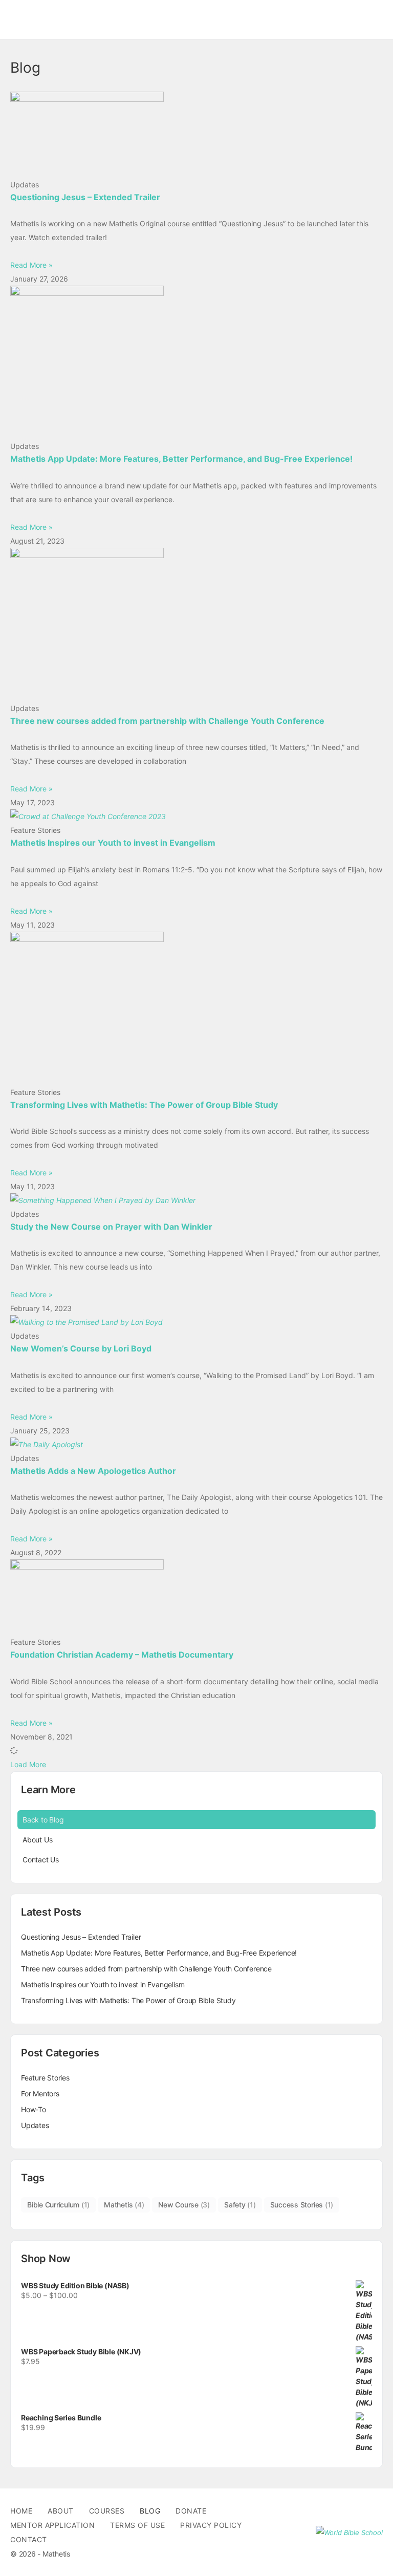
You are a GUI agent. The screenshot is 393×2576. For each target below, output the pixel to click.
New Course (184, 2205)
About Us (37, 1840)
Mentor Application (52, 2525)
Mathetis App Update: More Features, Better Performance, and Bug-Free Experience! (181, 459)
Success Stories (302, 2205)
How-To (34, 2109)
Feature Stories (45, 2078)
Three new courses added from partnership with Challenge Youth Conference (167, 721)
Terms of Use (137, 2525)
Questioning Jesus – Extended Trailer (85, 197)
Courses (107, 2511)
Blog (150, 2511)
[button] (28, 1764)
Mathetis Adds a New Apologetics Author (93, 1471)
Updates (35, 2125)
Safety (240, 2205)
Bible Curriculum (58, 2205)
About (61, 2511)
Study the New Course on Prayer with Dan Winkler (111, 1227)
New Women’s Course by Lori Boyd (81, 1348)
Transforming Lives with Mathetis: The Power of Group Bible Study (144, 1105)
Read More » (31, 265)
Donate (191, 2511)
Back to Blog (43, 1820)
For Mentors (40, 2094)
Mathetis (124, 2205)
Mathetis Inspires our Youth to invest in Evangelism (113, 843)
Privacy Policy (211, 2525)
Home (21, 2511)
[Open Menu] (16, 19)
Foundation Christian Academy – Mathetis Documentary (122, 1655)
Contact (29, 2539)
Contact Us (41, 1860)
